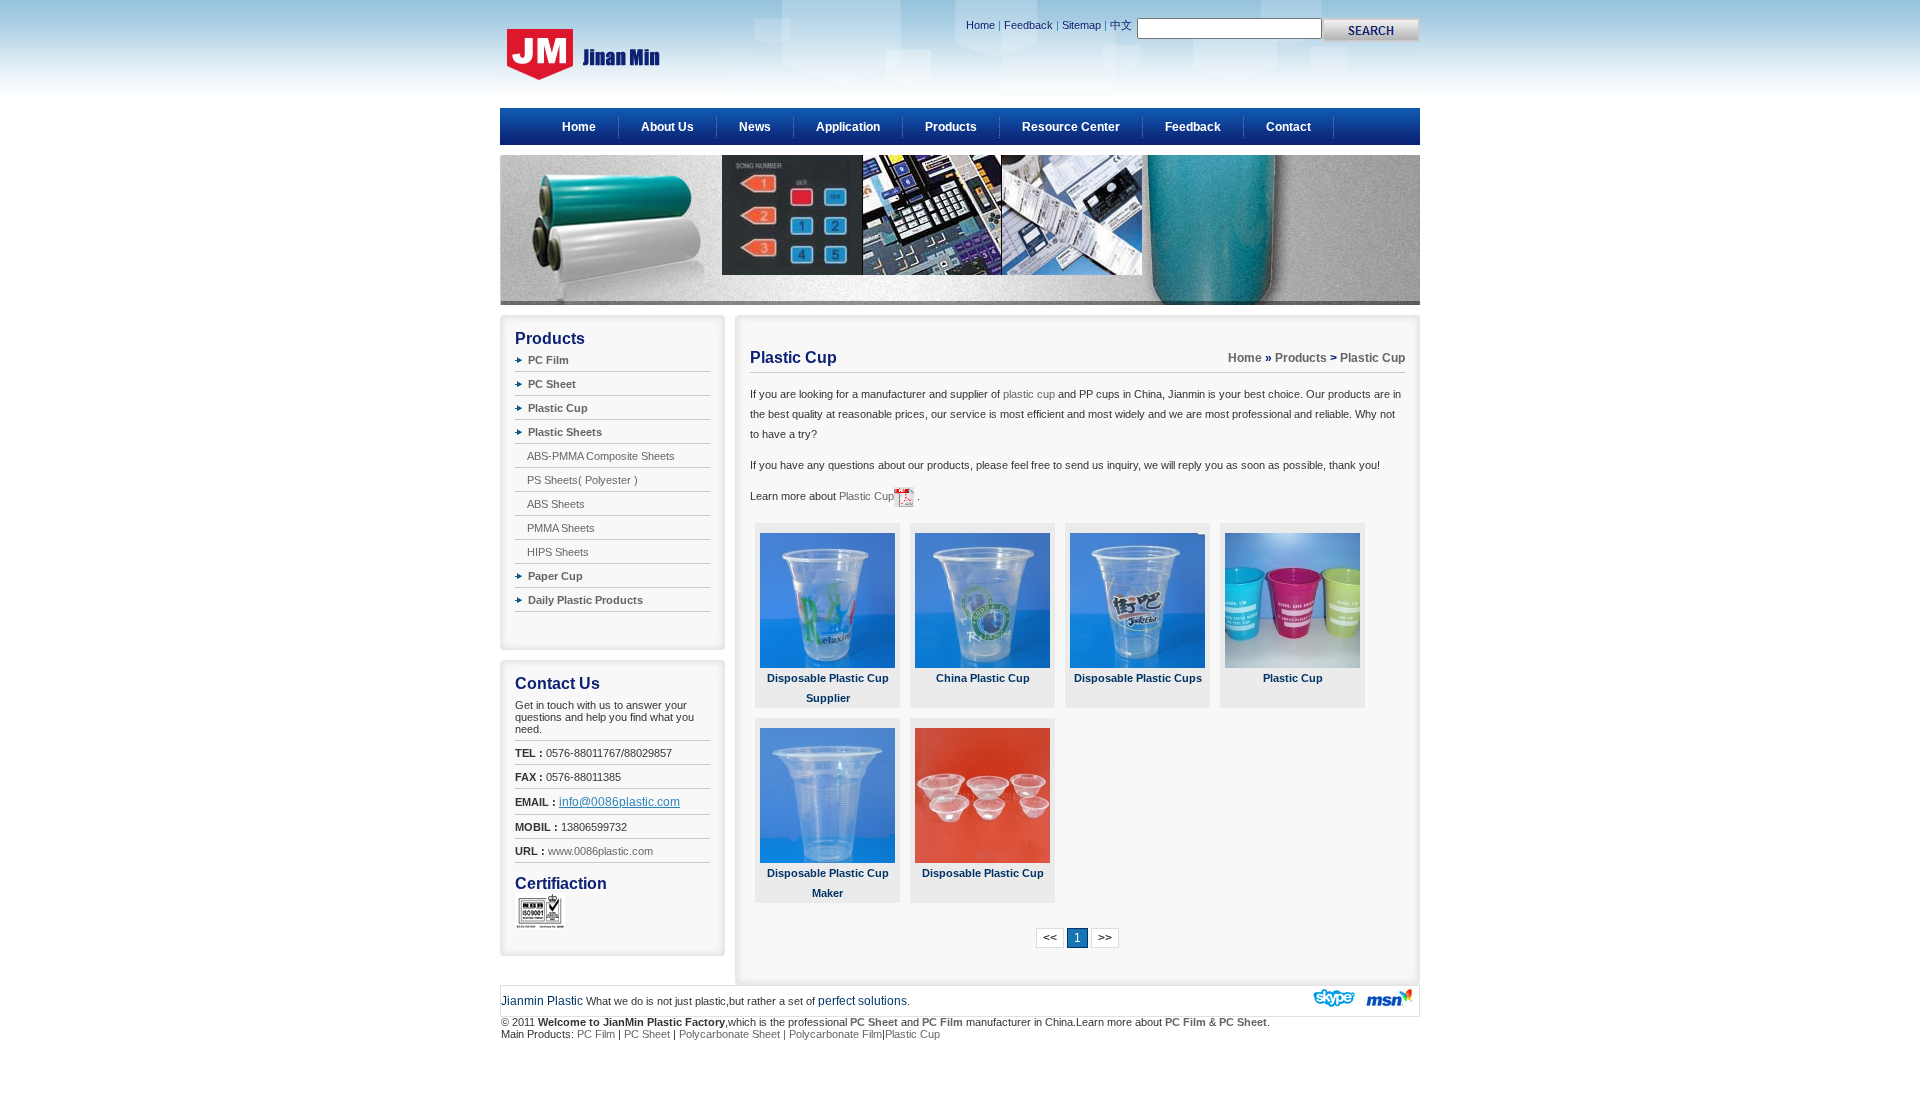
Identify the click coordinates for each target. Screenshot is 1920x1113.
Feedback (1028, 25)
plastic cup (1029, 394)
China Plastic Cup (983, 678)
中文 (1121, 25)
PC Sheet (647, 1034)
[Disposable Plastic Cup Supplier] (827, 600)
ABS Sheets (556, 504)
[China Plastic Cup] (982, 600)
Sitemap (1081, 25)
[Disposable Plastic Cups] (1137, 600)
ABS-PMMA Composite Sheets (601, 456)
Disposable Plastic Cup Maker (828, 883)
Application (848, 127)
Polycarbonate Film (835, 1034)
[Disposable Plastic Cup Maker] (827, 795)
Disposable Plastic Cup (983, 873)
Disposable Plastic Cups (1138, 678)
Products (951, 127)
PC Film (596, 1034)
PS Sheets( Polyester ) (582, 480)
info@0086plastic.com (619, 802)
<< (1050, 938)
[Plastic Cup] (1292, 600)
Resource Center (1071, 127)
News (755, 127)
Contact (1288, 127)
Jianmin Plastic (542, 1001)
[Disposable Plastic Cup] (982, 795)
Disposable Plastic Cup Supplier (828, 688)
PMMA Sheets (561, 528)
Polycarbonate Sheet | (734, 1034)
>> (1105, 938)
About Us (667, 127)
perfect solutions (862, 1001)
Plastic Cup (1372, 358)
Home (980, 25)
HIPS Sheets (558, 552)
